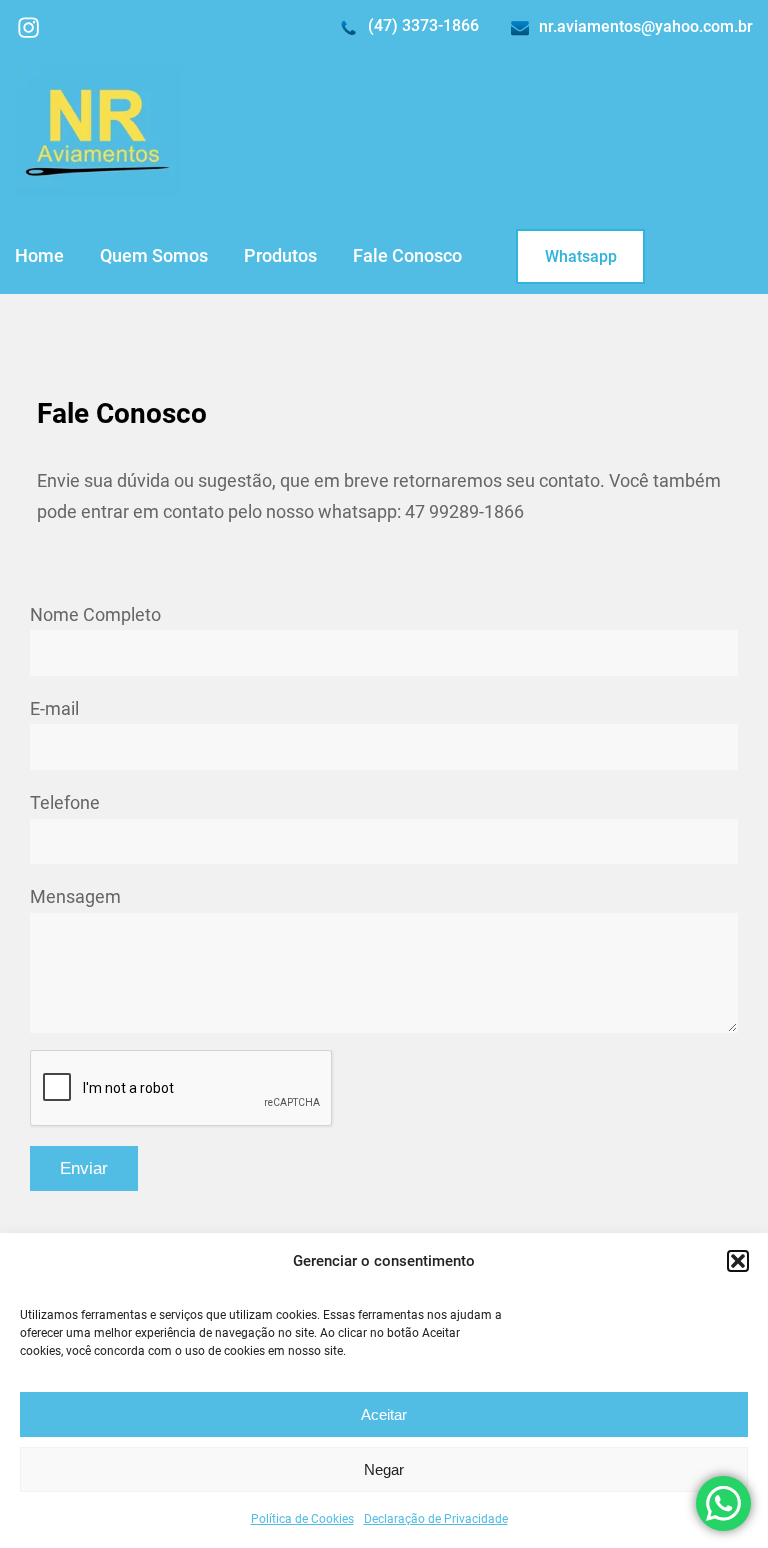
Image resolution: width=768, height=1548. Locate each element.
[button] (738, 1261)
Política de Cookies (302, 1519)
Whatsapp (581, 256)
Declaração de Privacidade (436, 1519)
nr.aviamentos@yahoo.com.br (646, 26)
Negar (384, 1469)
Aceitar (384, 1414)
